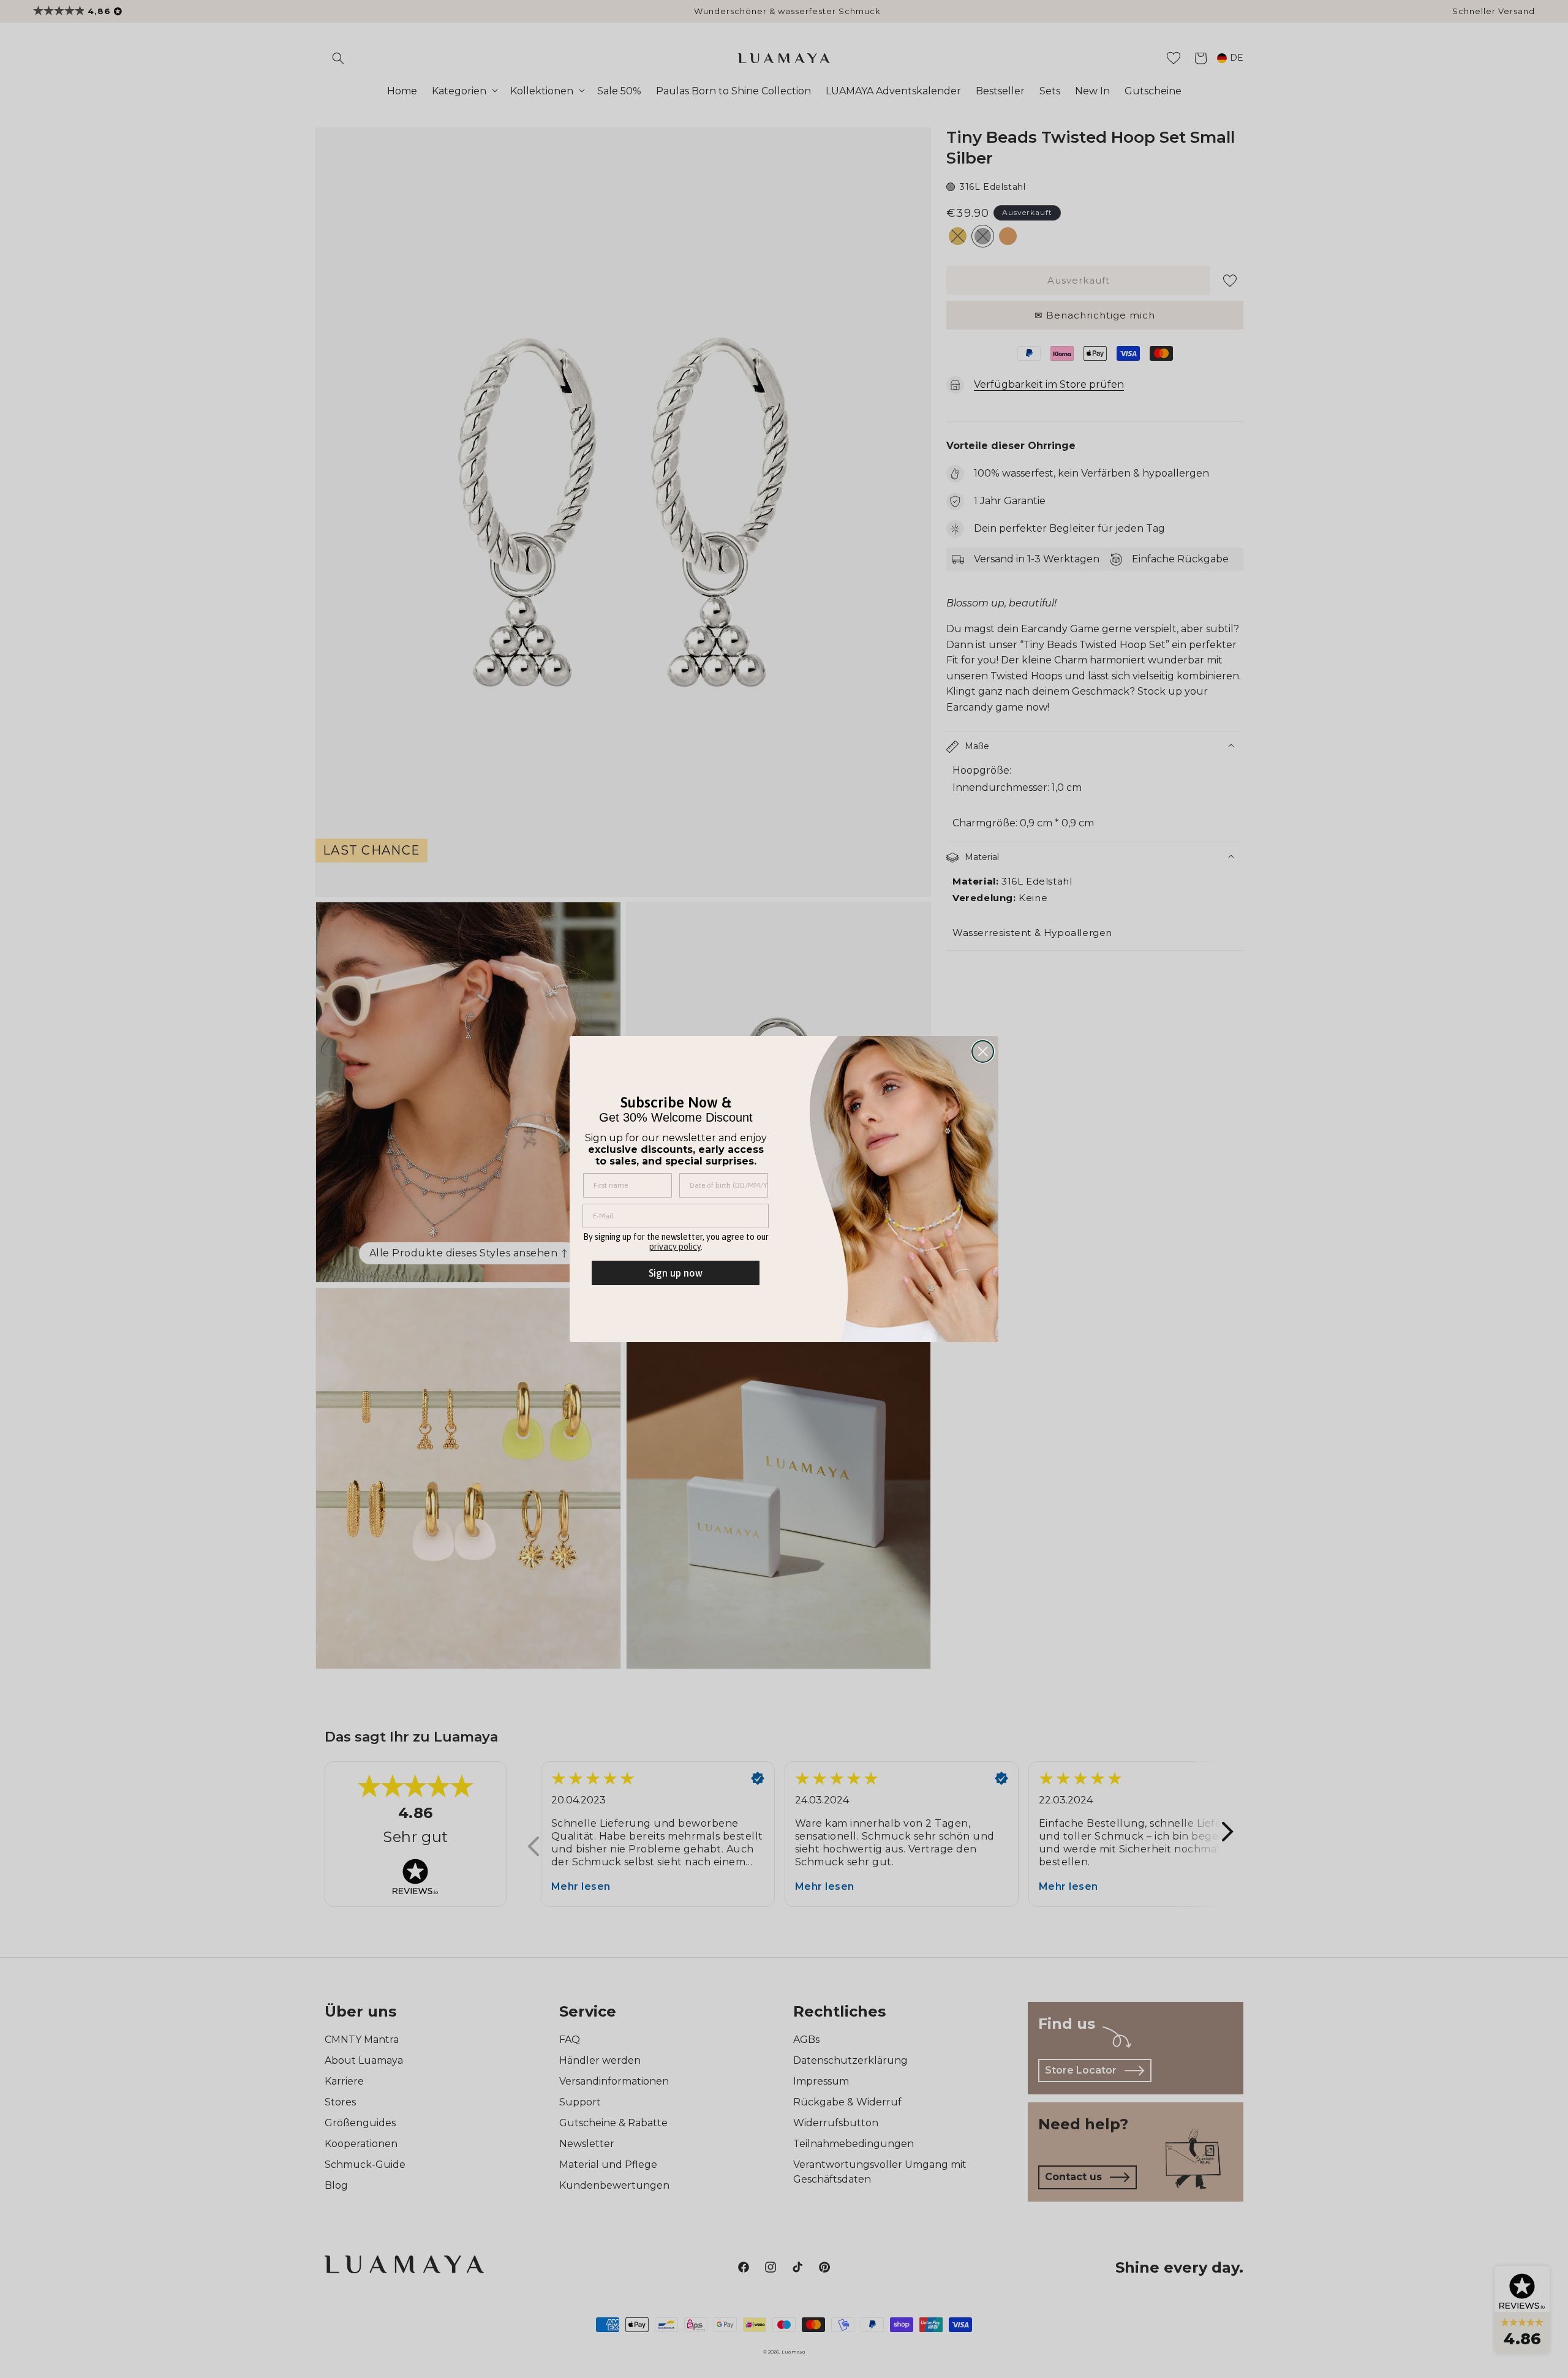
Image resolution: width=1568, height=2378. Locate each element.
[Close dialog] (983, 1051)
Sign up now (676, 1273)
